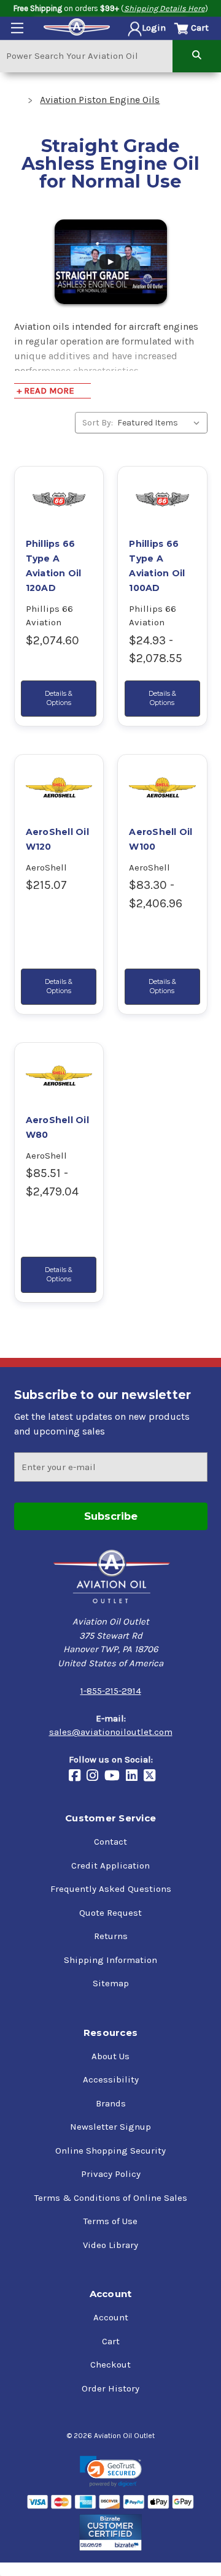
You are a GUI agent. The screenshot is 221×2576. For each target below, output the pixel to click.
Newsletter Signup (110, 2127)
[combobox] (86, 55)
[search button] (197, 55)
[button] (111, 2471)
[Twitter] (153, 1777)
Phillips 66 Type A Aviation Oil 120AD (54, 566)
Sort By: (98, 423)
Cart (111, 2341)
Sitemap (111, 1983)
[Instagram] (95, 1777)
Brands (111, 2103)
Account (111, 2317)
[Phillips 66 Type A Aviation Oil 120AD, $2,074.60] (59, 499)
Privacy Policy (111, 2174)
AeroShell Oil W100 (161, 839)
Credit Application (110, 1865)
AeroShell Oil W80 (57, 1127)
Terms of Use (110, 2221)
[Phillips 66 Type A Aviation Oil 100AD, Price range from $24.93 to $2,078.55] (162, 499)
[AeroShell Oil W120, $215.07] (59, 787)
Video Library (110, 2245)
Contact (110, 1842)
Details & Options (59, 698)
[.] (111, 261)
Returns (111, 1936)
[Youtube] (115, 1777)
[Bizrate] (111, 2532)
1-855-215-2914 (111, 1691)
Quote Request (110, 1913)
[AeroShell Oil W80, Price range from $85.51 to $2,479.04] (59, 1075)
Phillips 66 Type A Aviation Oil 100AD (157, 566)
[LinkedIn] (135, 1777)
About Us (110, 2056)
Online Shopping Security (110, 2151)
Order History (110, 2388)
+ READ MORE (45, 391)
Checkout (110, 2365)
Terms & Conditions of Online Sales (111, 2198)
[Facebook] (78, 1777)
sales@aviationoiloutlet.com (111, 1732)
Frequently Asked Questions (111, 1889)
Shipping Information (110, 1960)
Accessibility (111, 2079)
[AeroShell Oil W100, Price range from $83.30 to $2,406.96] (162, 787)
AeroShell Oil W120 (57, 839)
